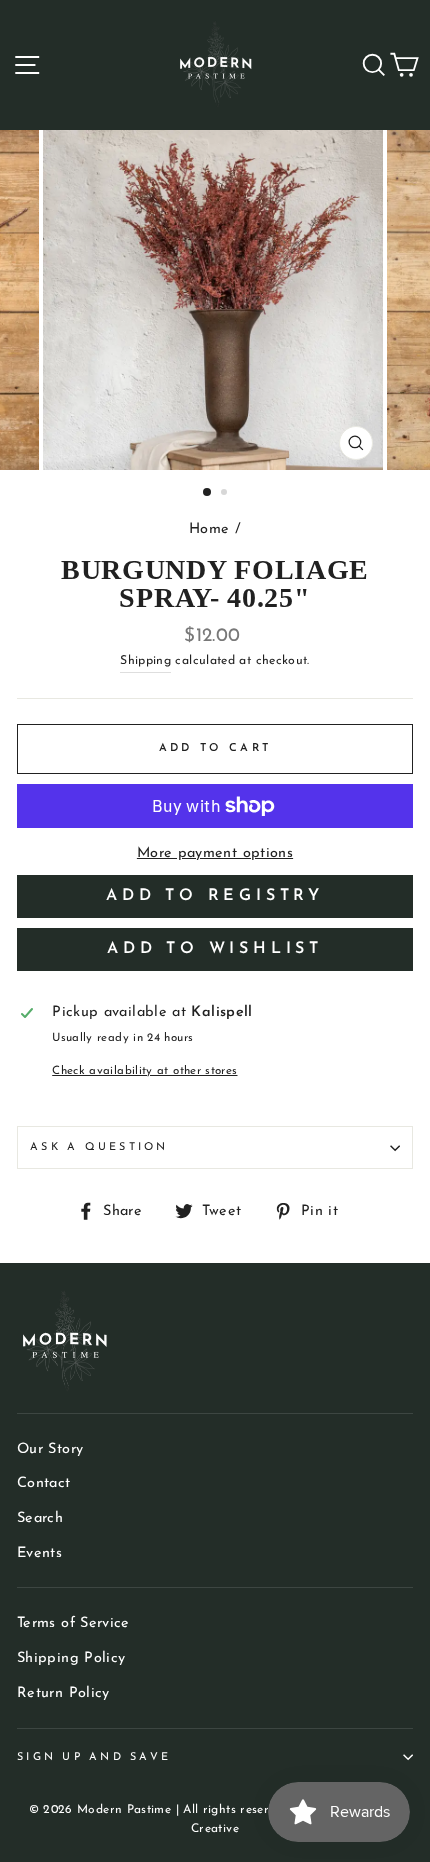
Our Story (50, 1449)
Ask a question (99, 1147)
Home (209, 529)
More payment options (215, 853)
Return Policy (63, 1693)
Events (39, 1553)
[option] (215, 300)
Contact (44, 1483)
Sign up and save (94, 1757)
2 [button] (226, 494)
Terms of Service (73, 1623)
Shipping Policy (71, 1658)
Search (40, 1518)
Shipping (145, 661)
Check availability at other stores (144, 1071)
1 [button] (208, 493)
